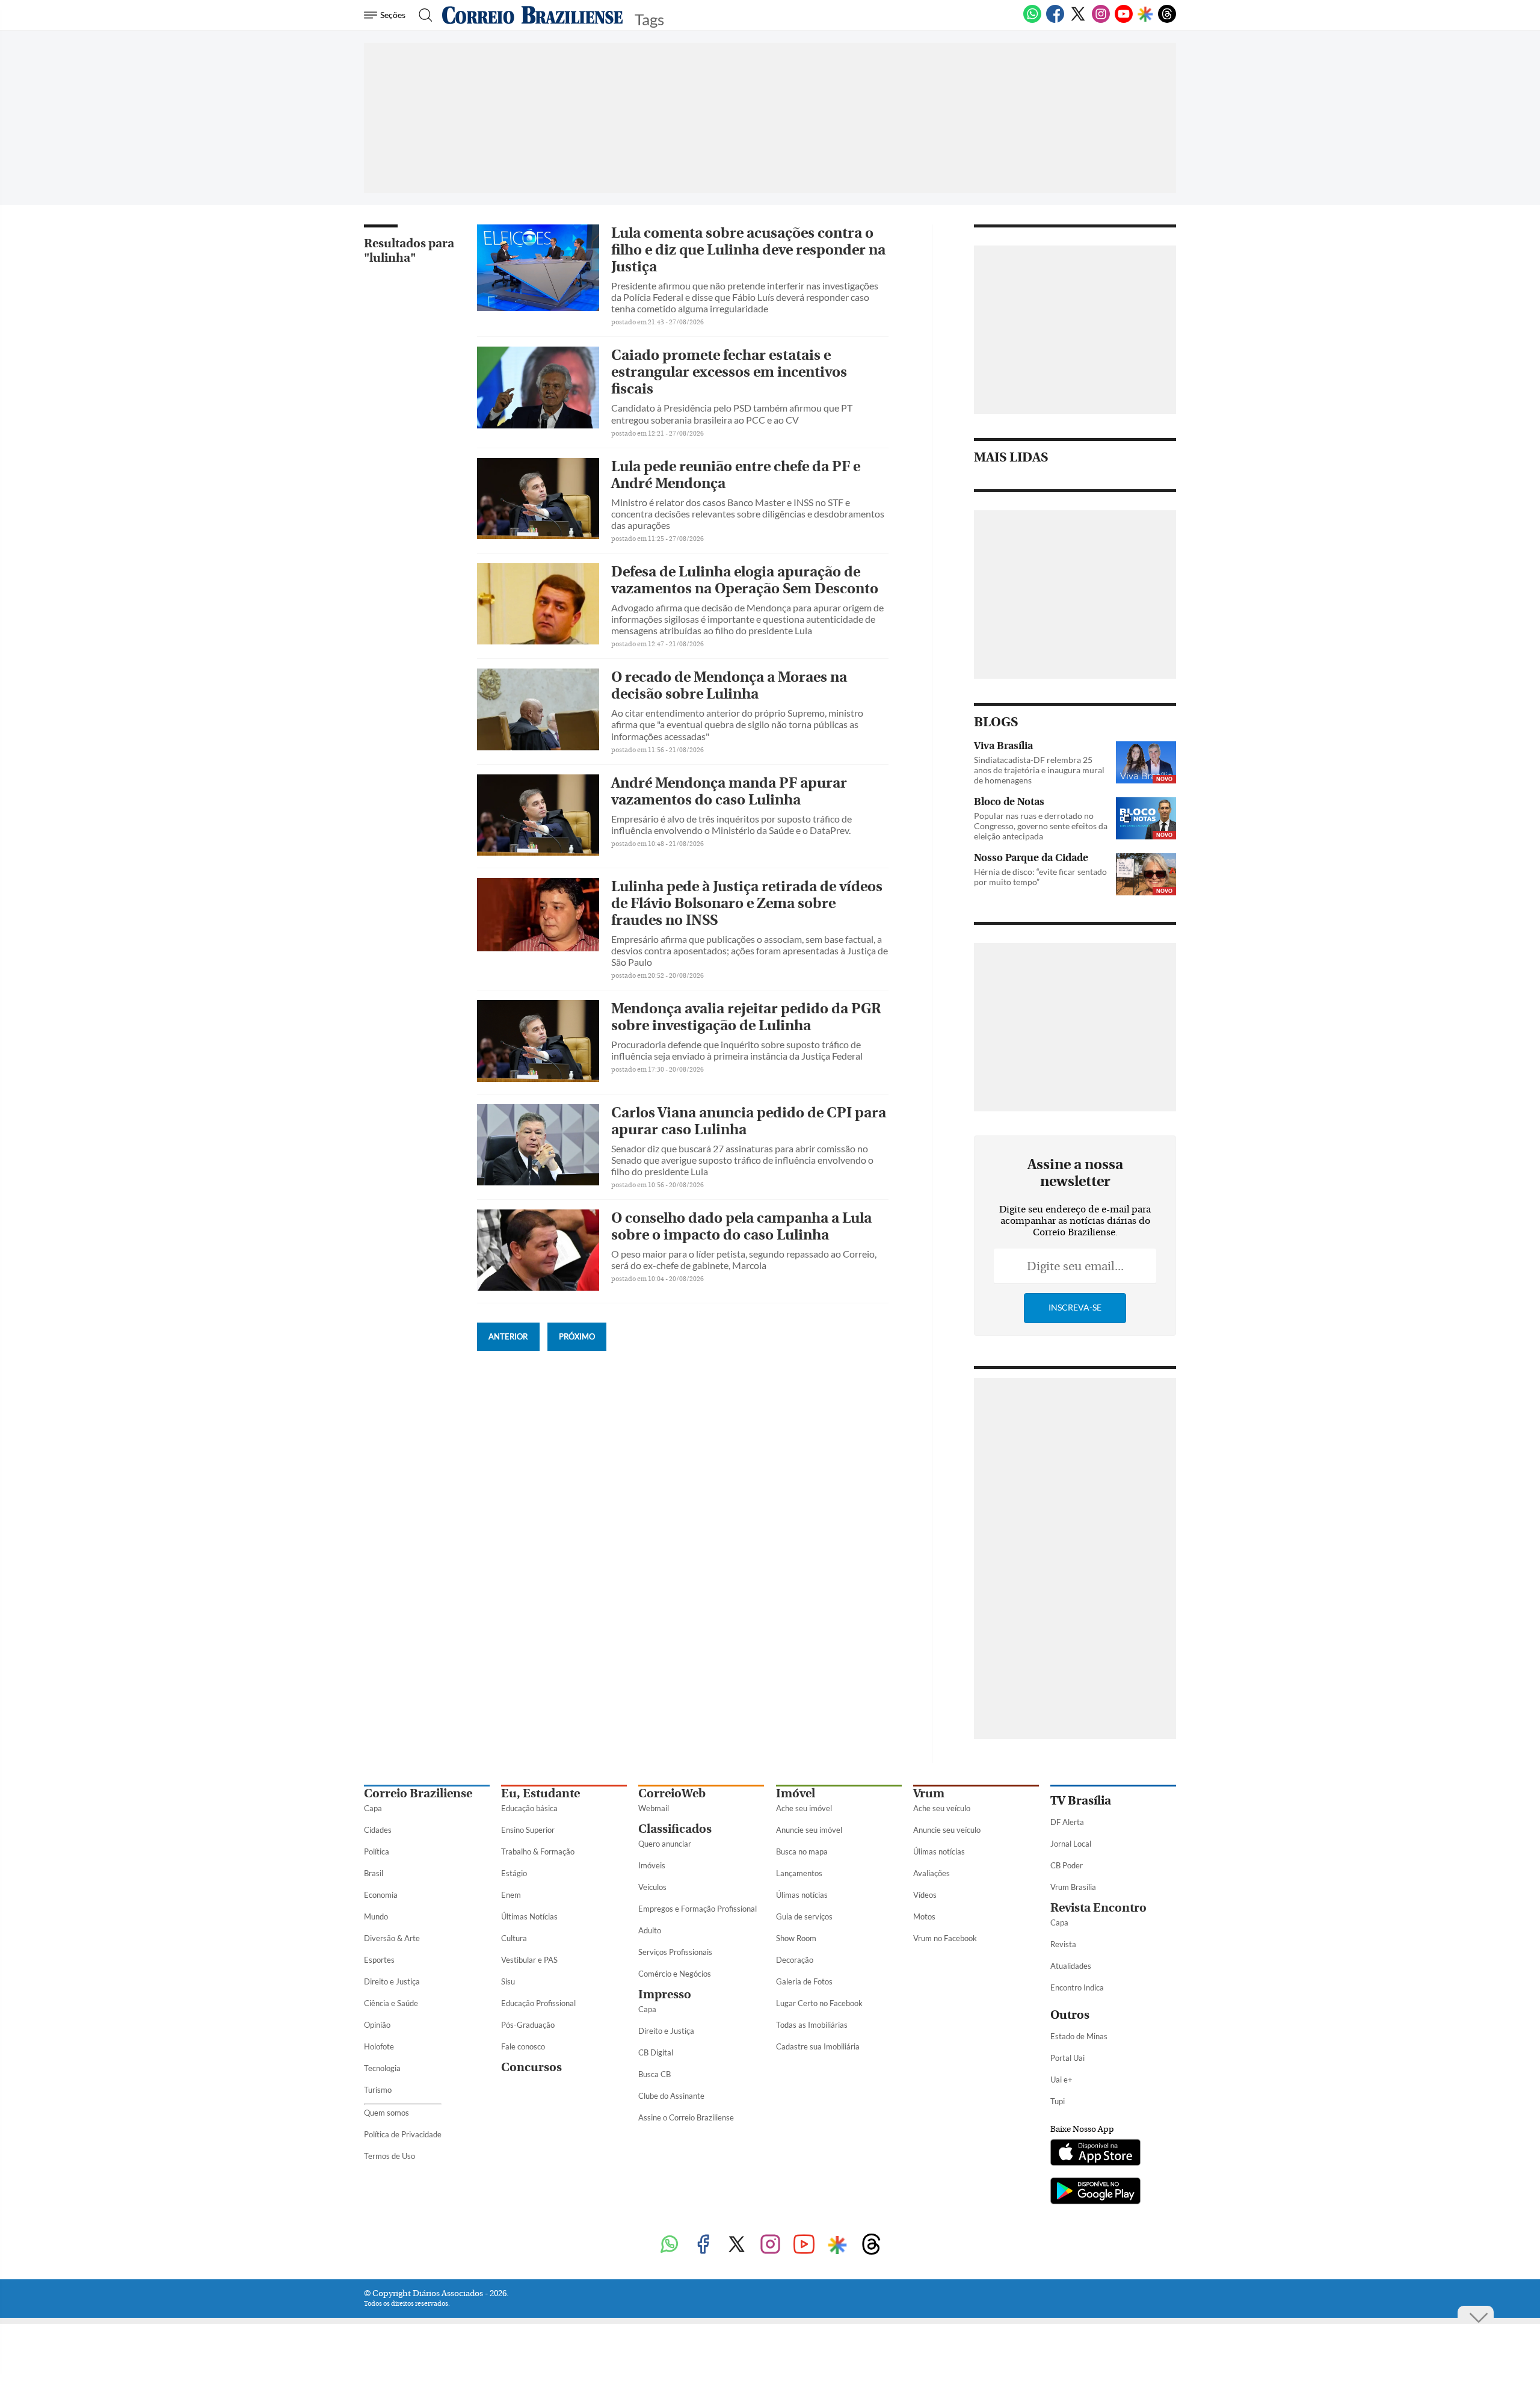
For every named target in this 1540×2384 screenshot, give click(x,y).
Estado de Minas (1079, 2036)
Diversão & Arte (392, 1938)
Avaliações (932, 1873)
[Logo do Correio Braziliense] (532, 15)
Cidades (378, 1830)
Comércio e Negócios (675, 1974)
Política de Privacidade (403, 2134)
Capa (373, 1808)
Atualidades (1071, 1966)
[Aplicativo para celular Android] (1095, 2192)
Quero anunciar (665, 1844)
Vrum (929, 1793)
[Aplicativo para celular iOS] (1095, 2154)
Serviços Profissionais (675, 1952)
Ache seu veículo (942, 1808)
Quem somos (387, 2113)
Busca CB (654, 2074)
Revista (1063, 1944)
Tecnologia (382, 2068)
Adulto (650, 1930)
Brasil (374, 1873)
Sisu (508, 1981)
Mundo (376, 1916)
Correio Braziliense (418, 1793)
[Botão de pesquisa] (422, 15)
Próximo (577, 1336)
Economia (381, 1895)
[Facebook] (1055, 20)
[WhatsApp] (1032, 20)
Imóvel (796, 1793)
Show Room (796, 1938)
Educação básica (529, 1808)
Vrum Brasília (1073, 1887)
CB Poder (1067, 1865)
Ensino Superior (528, 1830)
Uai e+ (1061, 2080)
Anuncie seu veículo (947, 1830)
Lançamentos (799, 1873)
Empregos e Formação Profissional (698, 1909)
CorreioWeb (672, 1793)
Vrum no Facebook (945, 1938)
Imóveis (652, 1865)
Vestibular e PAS (529, 1960)
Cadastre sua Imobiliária (818, 2046)
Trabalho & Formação (538, 1851)
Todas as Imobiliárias (812, 2025)
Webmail (654, 1808)
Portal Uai (1067, 2058)
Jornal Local (1071, 1844)
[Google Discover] (1145, 15)
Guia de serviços (804, 1916)
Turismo (378, 2090)
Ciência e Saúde (391, 2003)
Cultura (514, 1938)
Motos (924, 1916)
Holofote (379, 2046)
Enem (511, 1895)
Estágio (514, 1873)
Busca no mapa (802, 1851)
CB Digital (656, 2052)
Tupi (1058, 2101)
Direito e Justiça (392, 1981)
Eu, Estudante (541, 1793)
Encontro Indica (1077, 1987)
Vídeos (925, 1895)
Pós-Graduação (528, 2025)
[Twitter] (1078, 20)
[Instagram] (1101, 20)
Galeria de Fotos (804, 1981)
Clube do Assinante (671, 2096)
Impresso (665, 1994)
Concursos (531, 2067)
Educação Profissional (538, 2003)
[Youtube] (1124, 20)
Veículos (652, 1887)
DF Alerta (1067, 1822)
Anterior (508, 1336)
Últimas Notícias (529, 1916)
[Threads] (1167, 20)
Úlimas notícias (802, 1895)
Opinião (377, 2025)
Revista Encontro (1098, 1908)
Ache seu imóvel (804, 1808)
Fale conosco (523, 2046)
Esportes (379, 1960)
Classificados (675, 1829)
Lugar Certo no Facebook (819, 2003)
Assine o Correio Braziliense (686, 2117)
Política (377, 1851)
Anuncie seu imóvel (809, 1830)
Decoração (795, 1960)
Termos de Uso (390, 2156)
